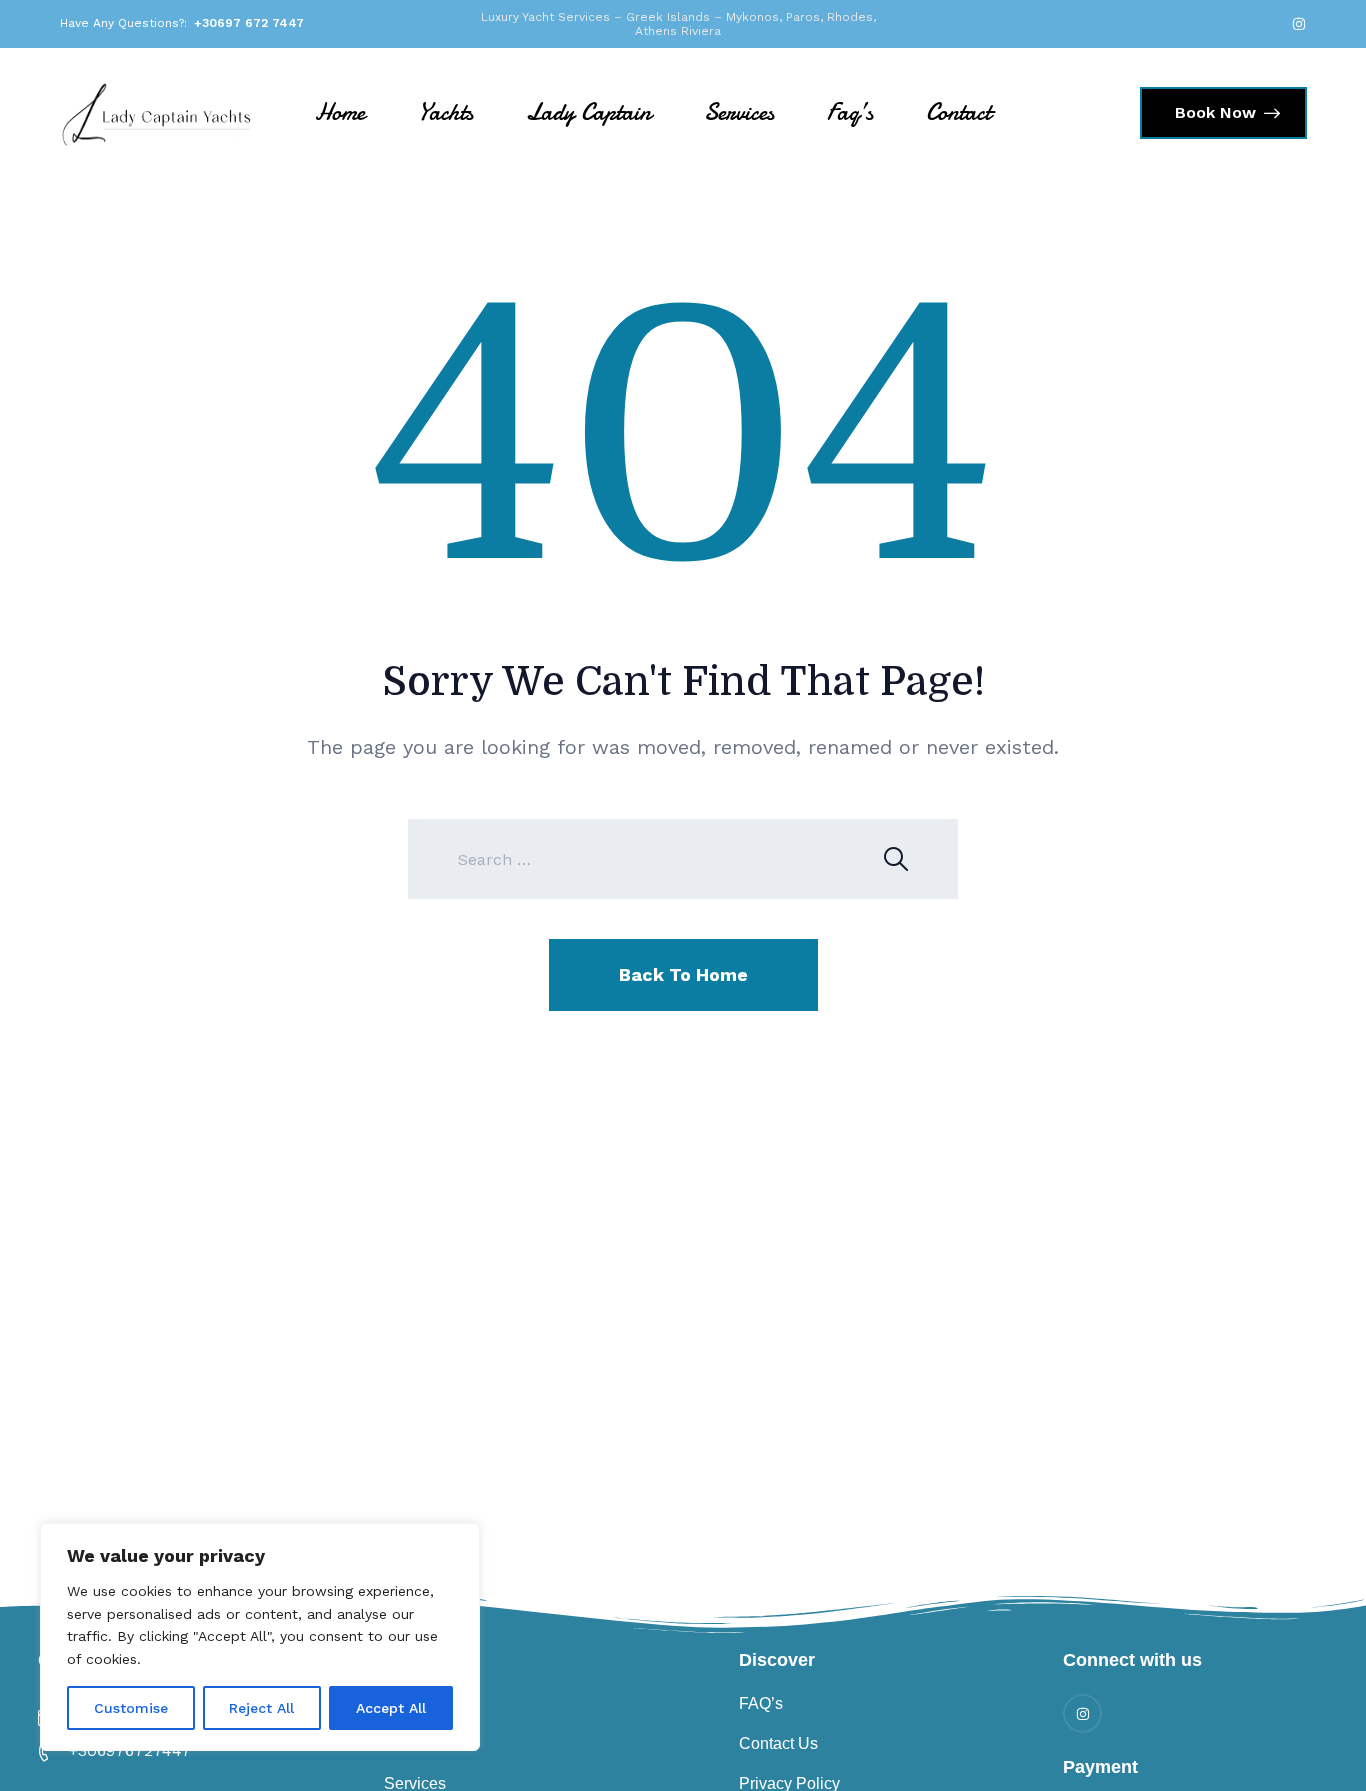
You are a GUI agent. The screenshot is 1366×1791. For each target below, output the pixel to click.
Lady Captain (588, 112)
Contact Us (778, 1743)
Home (340, 112)
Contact (958, 112)
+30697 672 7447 (249, 23)
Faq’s (850, 112)
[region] (260, 1637)
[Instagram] (1299, 24)
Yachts (445, 112)
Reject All (261, 1708)
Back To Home (683, 974)
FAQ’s (761, 1703)
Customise (131, 1708)
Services (739, 112)
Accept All (391, 1708)
